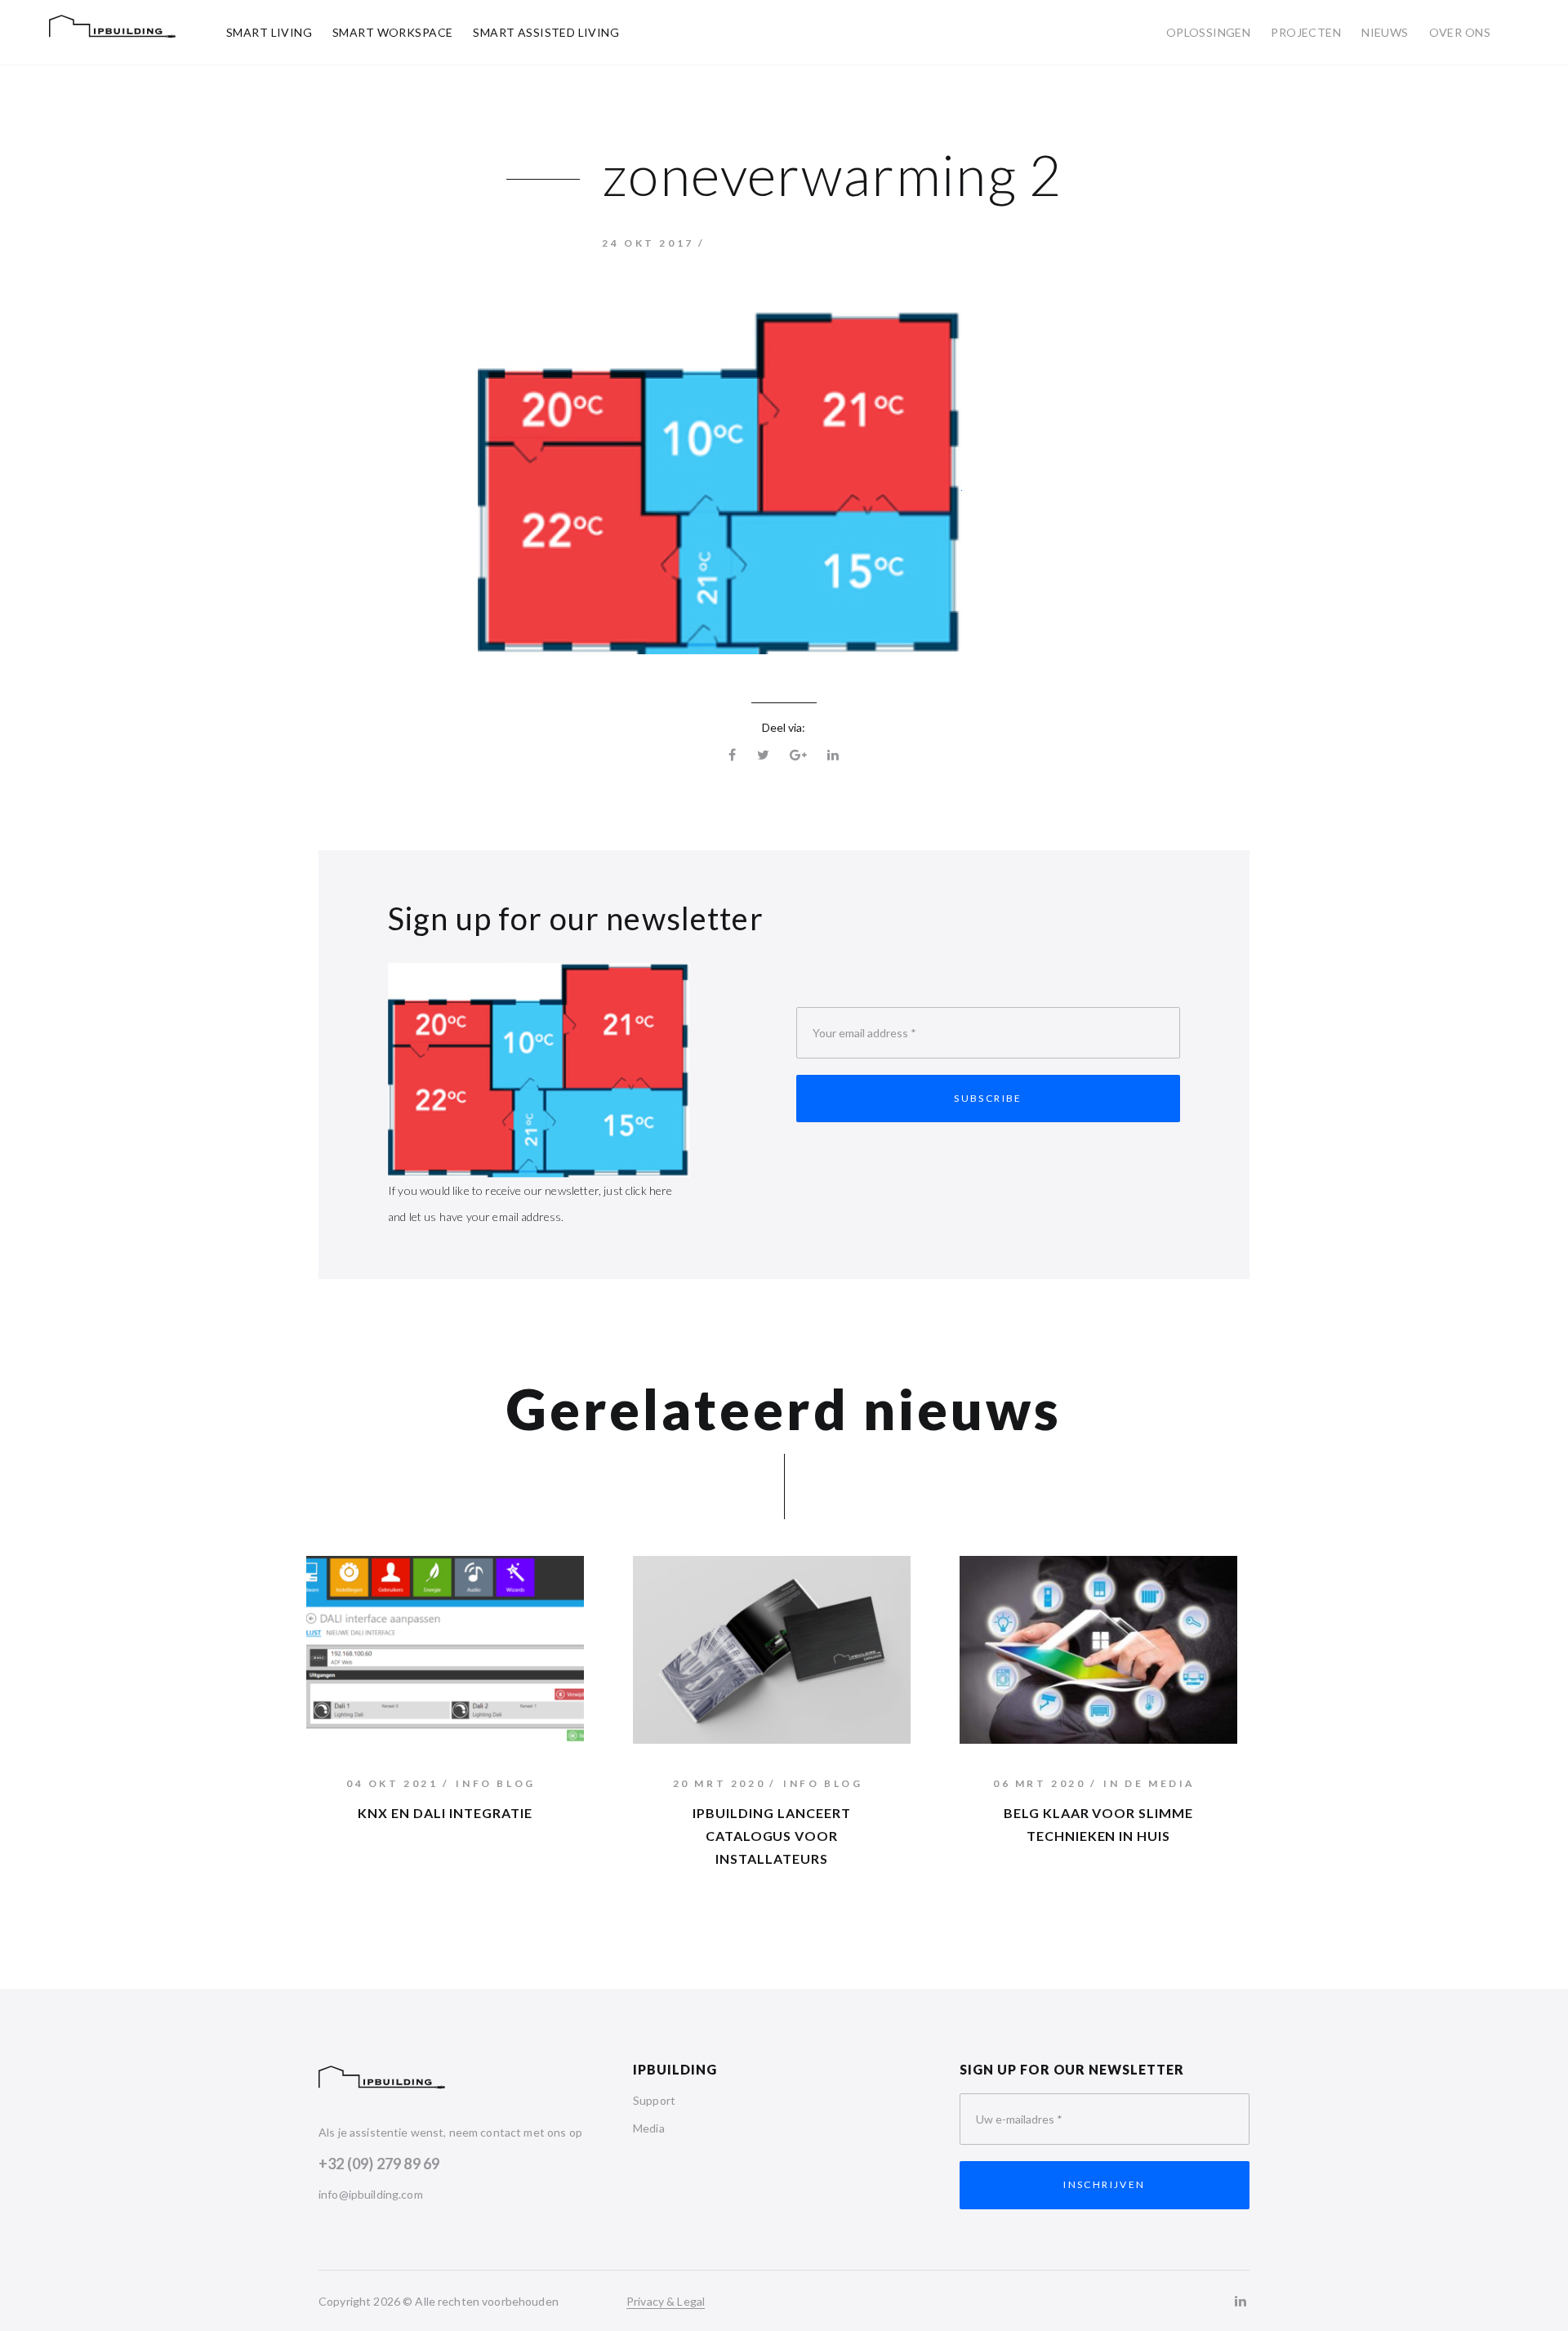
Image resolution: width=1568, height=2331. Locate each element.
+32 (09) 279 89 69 (379, 2164)
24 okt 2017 (648, 243)
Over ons (1460, 32)
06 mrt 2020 (1040, 1783)
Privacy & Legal (666, 2301)
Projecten (1306, 32)
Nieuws (1385, 32)
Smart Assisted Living (546, 32)
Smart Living (269, 32)
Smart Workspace (392, 32)
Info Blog (495, 1783)
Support (654, 2100)
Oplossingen (1209, 32)
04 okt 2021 (392, 1783)
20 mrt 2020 (719, 1783)
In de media (1149, 1783)
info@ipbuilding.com (371, 2194)
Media (649, 2128)
